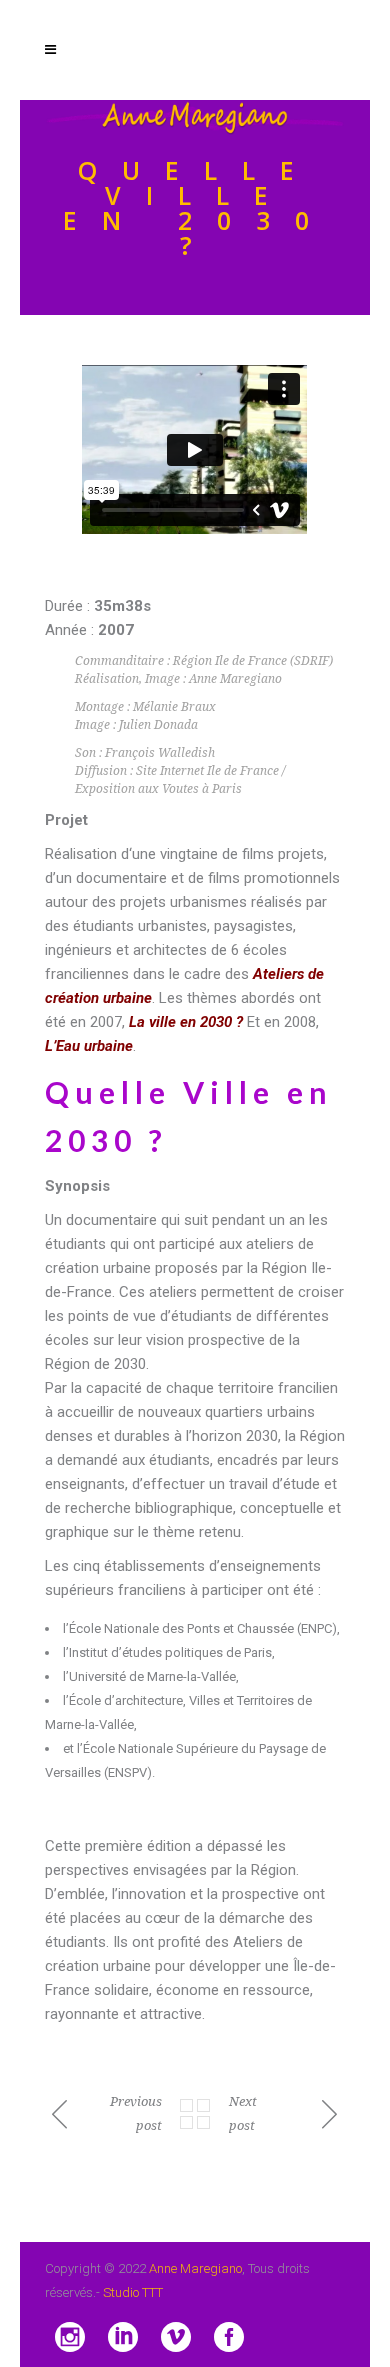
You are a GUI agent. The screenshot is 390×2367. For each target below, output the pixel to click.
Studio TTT (133, 2292)
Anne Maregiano (195, 2268)
